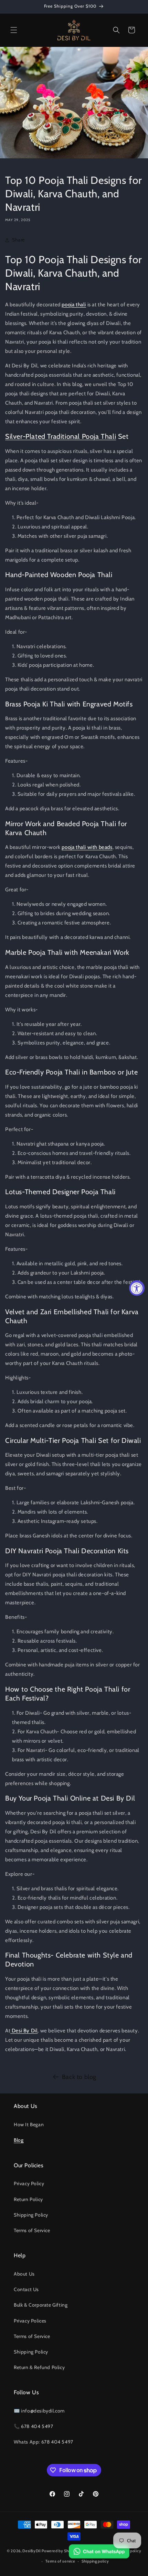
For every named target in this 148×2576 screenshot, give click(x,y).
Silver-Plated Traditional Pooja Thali (61, 436)
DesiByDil (31, 2550)
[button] (14, 30)
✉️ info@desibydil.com (39, 2411)
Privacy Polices (30, 2321)
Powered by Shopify (60, 2550)
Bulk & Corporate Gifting (41, 2305)
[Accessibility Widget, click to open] (137, 1288)
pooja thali (74, 305)
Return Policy (28, 2199)
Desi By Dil (25, 2031)
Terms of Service (32, 2230)
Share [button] (18, 240)
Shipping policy (95, 2561)
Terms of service (60, 2561)
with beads (99, 847)
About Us (24, 2274)
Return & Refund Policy (39, 2367)
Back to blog (79, 2077)
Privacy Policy (29, 2183)
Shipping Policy (31, 2215)
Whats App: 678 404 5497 (44, 2442)
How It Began (29, 2124)
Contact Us (26, 2289)
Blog (19, 2140)
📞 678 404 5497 (33, 2426)
